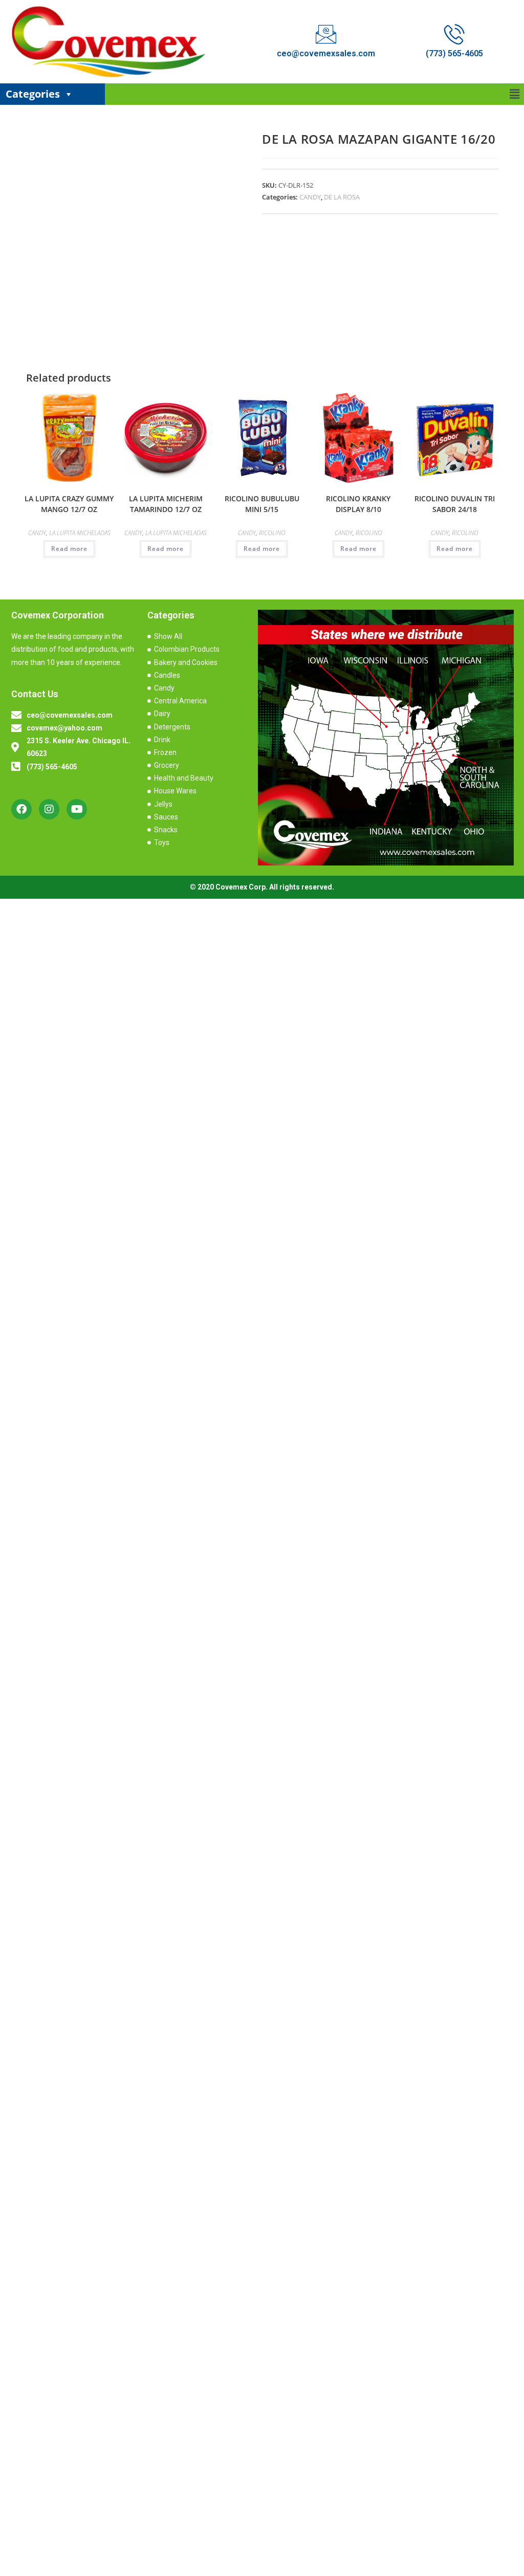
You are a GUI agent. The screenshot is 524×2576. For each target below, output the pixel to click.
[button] (515, 94)
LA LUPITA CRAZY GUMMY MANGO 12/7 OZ (69, 504)
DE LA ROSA (342, 197)
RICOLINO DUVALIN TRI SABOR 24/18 (455, 504)
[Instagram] (49, 809)
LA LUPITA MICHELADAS (80, 533)
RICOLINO (272, 533)
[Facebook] (21, 809)
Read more (69, 549)
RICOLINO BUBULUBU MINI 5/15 (262, 504)
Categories (33, 94)
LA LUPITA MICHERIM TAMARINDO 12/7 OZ (166, 504)
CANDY (310, 197)
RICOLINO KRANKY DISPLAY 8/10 (358, 504)
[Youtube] (77, 809)
